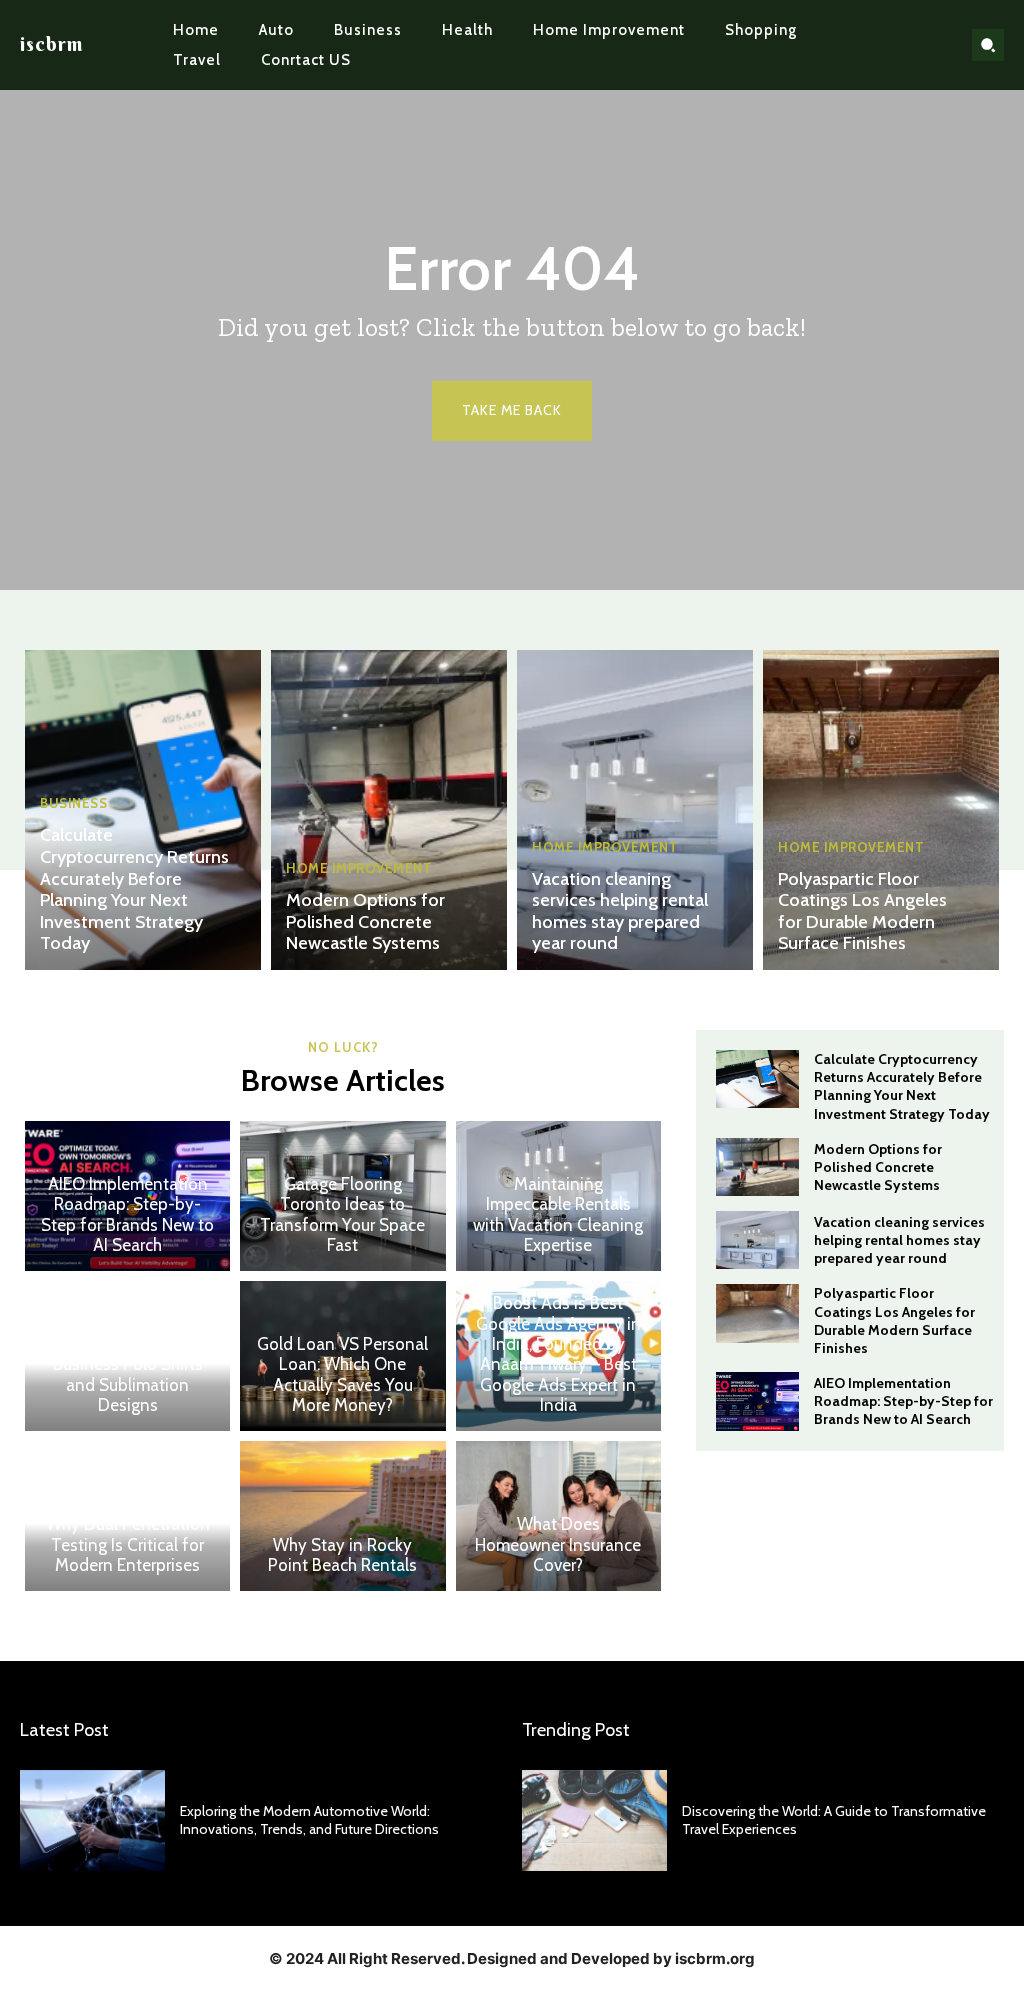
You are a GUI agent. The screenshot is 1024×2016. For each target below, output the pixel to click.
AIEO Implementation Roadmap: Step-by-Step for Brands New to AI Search (127, 1214)
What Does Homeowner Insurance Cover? (558, 1544)
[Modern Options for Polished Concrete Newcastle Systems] (389, 810)
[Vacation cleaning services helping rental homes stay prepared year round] (635, 810)
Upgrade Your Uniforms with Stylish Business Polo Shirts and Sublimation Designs (127, 1365)
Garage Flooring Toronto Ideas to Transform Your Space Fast (342, 1214)
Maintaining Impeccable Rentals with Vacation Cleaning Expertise (558, 1214)
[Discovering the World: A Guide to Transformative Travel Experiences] (594, 1820)
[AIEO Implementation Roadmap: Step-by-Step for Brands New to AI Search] (757, 1401)
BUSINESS (73, 803)
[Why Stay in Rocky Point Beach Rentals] (342, 1516)
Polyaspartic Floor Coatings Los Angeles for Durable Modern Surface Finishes (862, 911)
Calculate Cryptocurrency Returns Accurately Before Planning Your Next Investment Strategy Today (134, 889)
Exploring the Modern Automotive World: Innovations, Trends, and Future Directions (309, 1820)
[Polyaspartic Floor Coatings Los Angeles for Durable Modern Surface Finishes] (881, 810)
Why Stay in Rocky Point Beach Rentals (342, 1555)
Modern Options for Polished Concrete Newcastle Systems (365, 921)
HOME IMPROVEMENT (359, 868)
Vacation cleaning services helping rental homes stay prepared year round (620, 911)
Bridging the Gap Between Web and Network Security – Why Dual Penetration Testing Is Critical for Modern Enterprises (128, 1514)
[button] (988, 45)
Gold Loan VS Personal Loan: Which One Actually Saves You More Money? (342, 1374)
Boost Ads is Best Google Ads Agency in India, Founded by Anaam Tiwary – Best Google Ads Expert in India (558, 1354)
